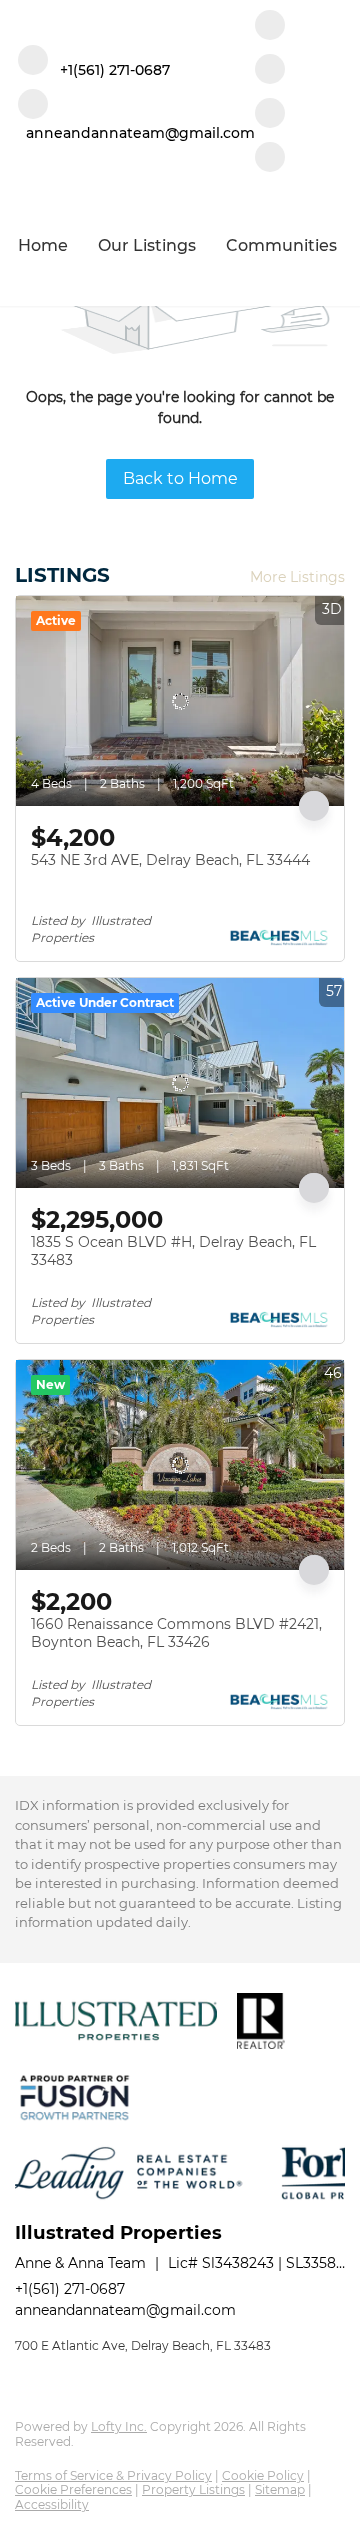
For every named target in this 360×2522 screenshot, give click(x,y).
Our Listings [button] (147, 245)
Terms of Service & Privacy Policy (113, 2475)
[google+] (270, 159)
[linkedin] (270, 71)
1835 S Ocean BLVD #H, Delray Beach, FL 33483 (173, 1251)
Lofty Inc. (119, 2426)
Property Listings (193, 2489)
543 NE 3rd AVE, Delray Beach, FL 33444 (170, 860)
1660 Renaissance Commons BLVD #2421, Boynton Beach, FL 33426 (176, 1633)
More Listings (297, 577)
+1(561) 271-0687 (70, 2289)
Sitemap (280, 2489)
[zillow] (270, 115)
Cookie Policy (263, 2475)
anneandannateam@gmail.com (125, 2310)
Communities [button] (281, 245)
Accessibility (52, 2504)
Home (43, 245)
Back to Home (180, 478)
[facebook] (270, 27)
